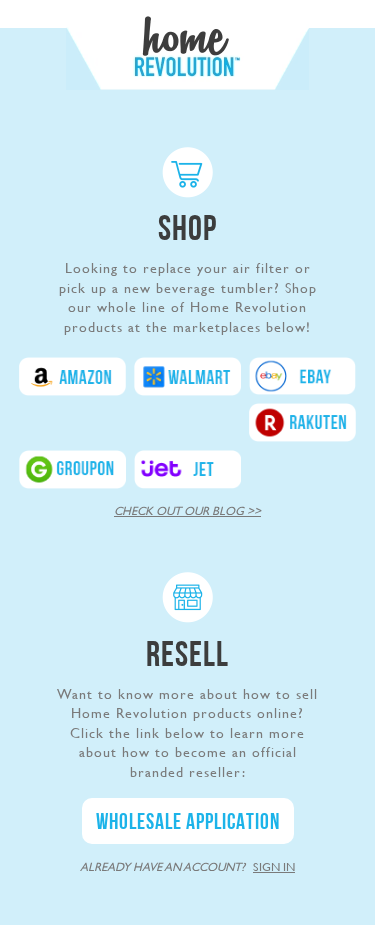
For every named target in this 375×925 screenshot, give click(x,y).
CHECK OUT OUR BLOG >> (187, 511)
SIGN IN (274, 867)
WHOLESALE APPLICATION (188, 823)
